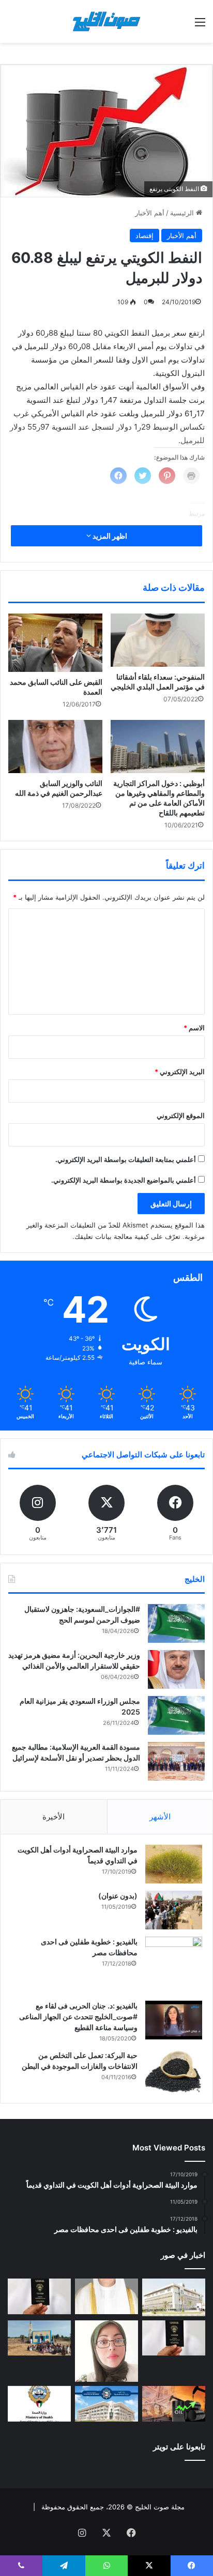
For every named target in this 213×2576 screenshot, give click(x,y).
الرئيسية (183, 213)
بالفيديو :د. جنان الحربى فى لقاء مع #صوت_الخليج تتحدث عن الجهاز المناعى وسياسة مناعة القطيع (78, 2016)
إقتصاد (144, 235)
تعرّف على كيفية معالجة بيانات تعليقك (127, 1236)
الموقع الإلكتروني (181, 1116)
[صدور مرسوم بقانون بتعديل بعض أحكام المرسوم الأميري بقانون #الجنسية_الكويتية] (174, 2338)
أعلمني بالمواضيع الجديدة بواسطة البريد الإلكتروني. (124, 1180)
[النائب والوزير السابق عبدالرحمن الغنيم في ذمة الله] (55, 747)
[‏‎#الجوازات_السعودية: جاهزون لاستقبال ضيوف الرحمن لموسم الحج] (176, 1623)
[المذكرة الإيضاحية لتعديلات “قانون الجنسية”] (39, 2296)
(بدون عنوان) (118, 1896)
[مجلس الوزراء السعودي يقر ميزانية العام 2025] (176, 1715)
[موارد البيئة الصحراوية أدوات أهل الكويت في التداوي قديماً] (174, 1864)
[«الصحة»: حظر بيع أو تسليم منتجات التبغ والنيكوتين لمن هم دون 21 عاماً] (39, 2404)
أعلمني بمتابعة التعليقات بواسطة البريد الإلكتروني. (126, 1159)
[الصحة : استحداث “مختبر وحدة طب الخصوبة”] (106, 2296)
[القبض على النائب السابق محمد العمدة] (55, 643)
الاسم (194, 1028)
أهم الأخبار (150, 213)
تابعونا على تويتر (179, 2447)
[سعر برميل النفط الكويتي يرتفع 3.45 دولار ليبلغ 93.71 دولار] (174, 2404)
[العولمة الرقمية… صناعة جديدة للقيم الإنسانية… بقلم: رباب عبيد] (106, 2351)
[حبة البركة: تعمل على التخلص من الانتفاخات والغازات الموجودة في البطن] (174, 2072)
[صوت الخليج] (106, 21)
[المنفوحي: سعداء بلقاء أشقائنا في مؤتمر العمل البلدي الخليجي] (158, 640)
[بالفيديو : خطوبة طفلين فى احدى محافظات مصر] (174, 1965)
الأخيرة (54, 1817)
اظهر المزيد (109, 536)
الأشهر (160, 1817)
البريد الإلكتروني (180, 1072)
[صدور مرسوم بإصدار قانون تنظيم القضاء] (174, 2297)
